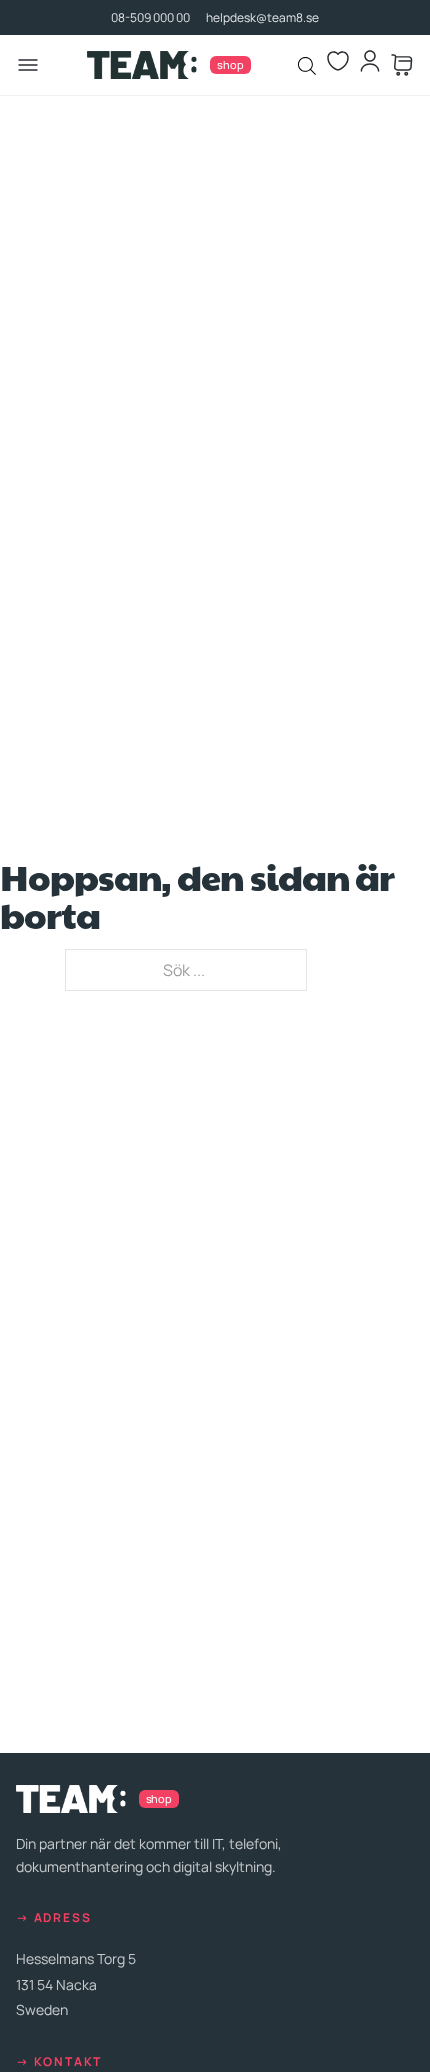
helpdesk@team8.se (262, 17)
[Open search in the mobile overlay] (308, 65)
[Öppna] (28, 65)
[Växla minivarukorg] (402, 65)
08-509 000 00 (150, 17)
